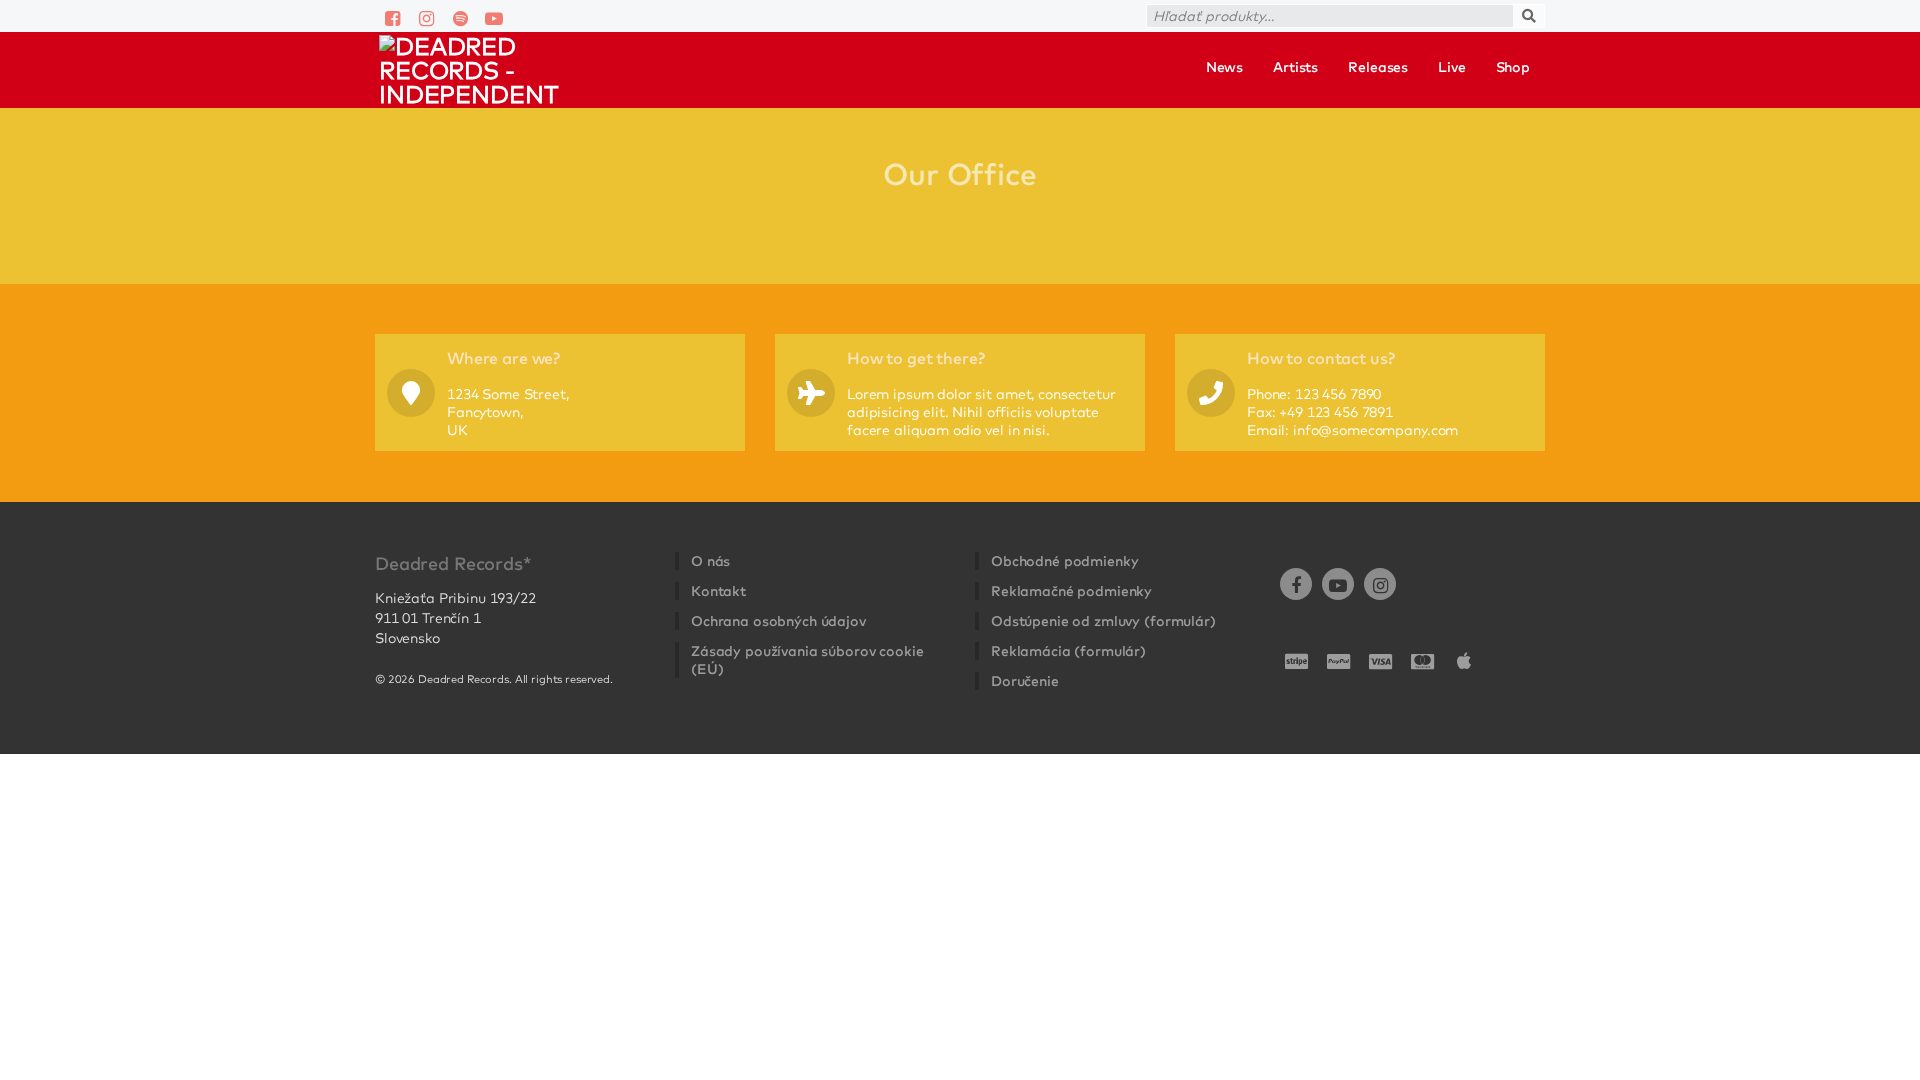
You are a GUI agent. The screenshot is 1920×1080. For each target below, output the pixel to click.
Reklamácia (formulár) (1068, 651)
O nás (710, 561)
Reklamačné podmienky (1071, 591)
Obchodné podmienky (1064, 561)
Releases (1378, 67)
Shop (1513, 67)
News (1224, 67)
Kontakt (718, 591)
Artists (1295, 67)
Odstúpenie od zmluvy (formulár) (1103, 621)
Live (1451, 67)
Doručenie (1025, 681)
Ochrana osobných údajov (778, 621)
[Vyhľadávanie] (1551, 9)
